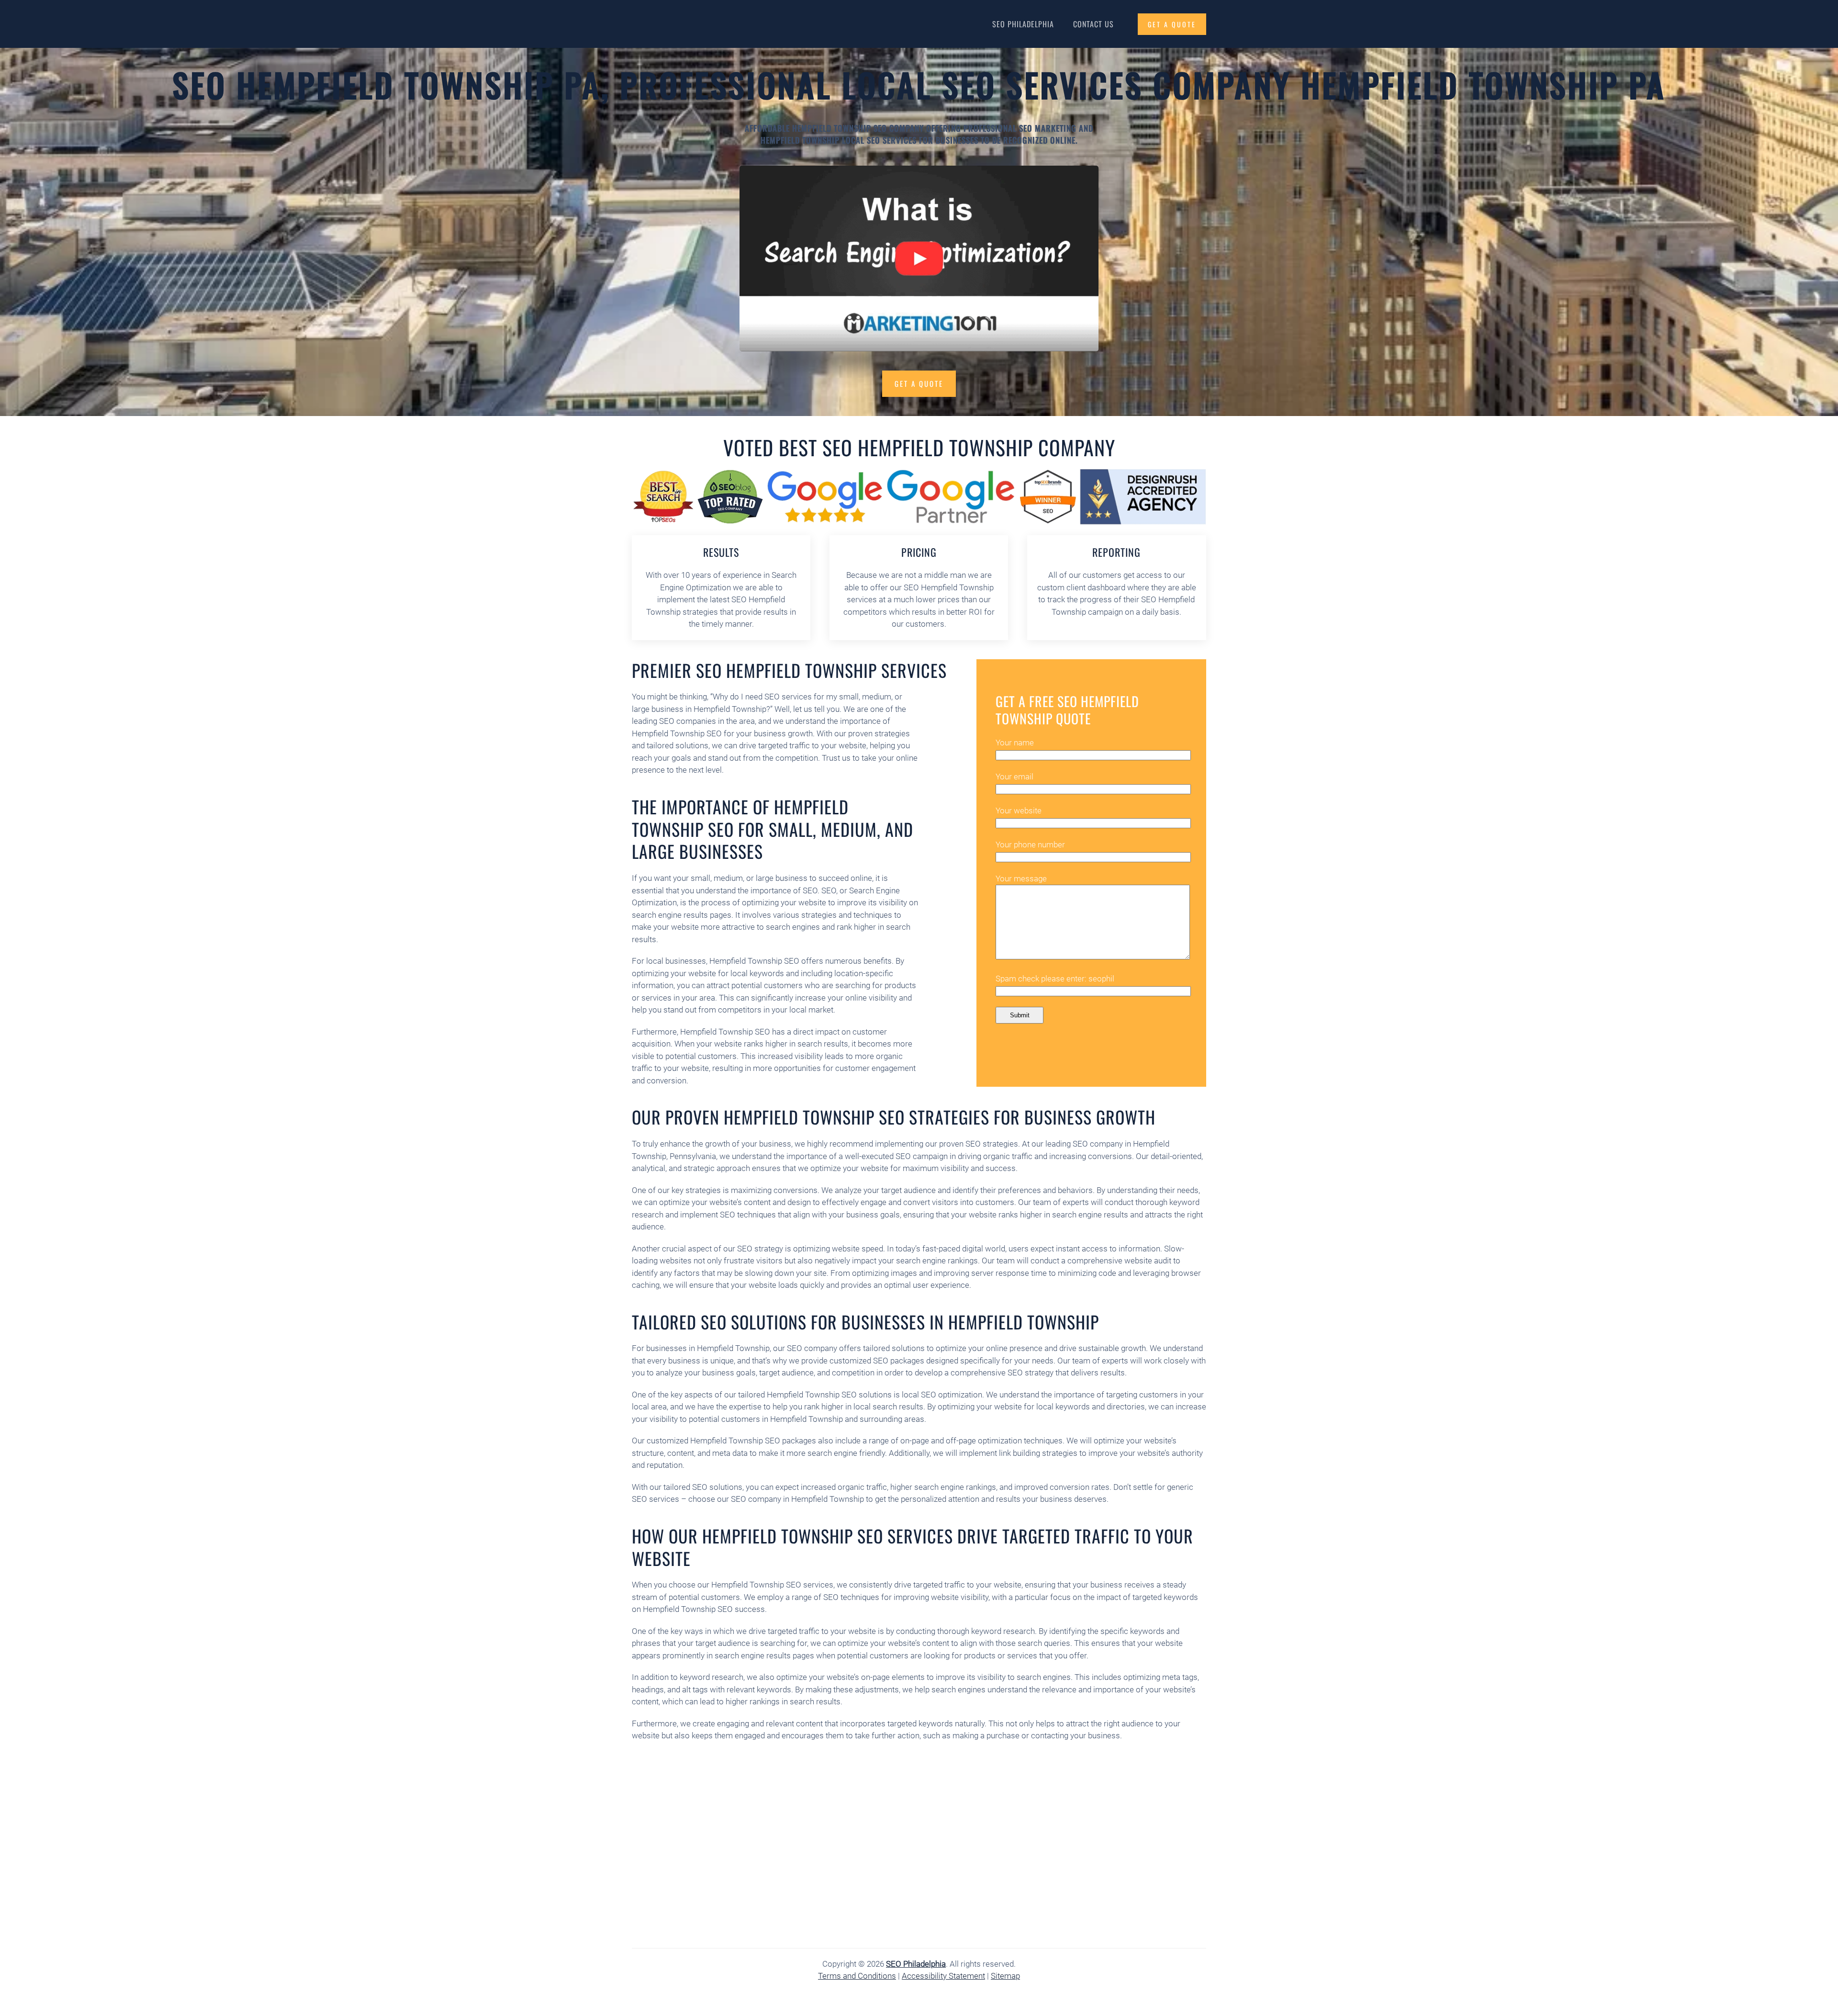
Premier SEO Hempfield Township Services (789, 670)
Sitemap (1005, 1976)
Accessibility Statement (943, 1976)
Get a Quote (919, 383)
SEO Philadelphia (1023, 24)
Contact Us (1093, 24)
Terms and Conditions (857, 1976)
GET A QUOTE (1172, 24)
